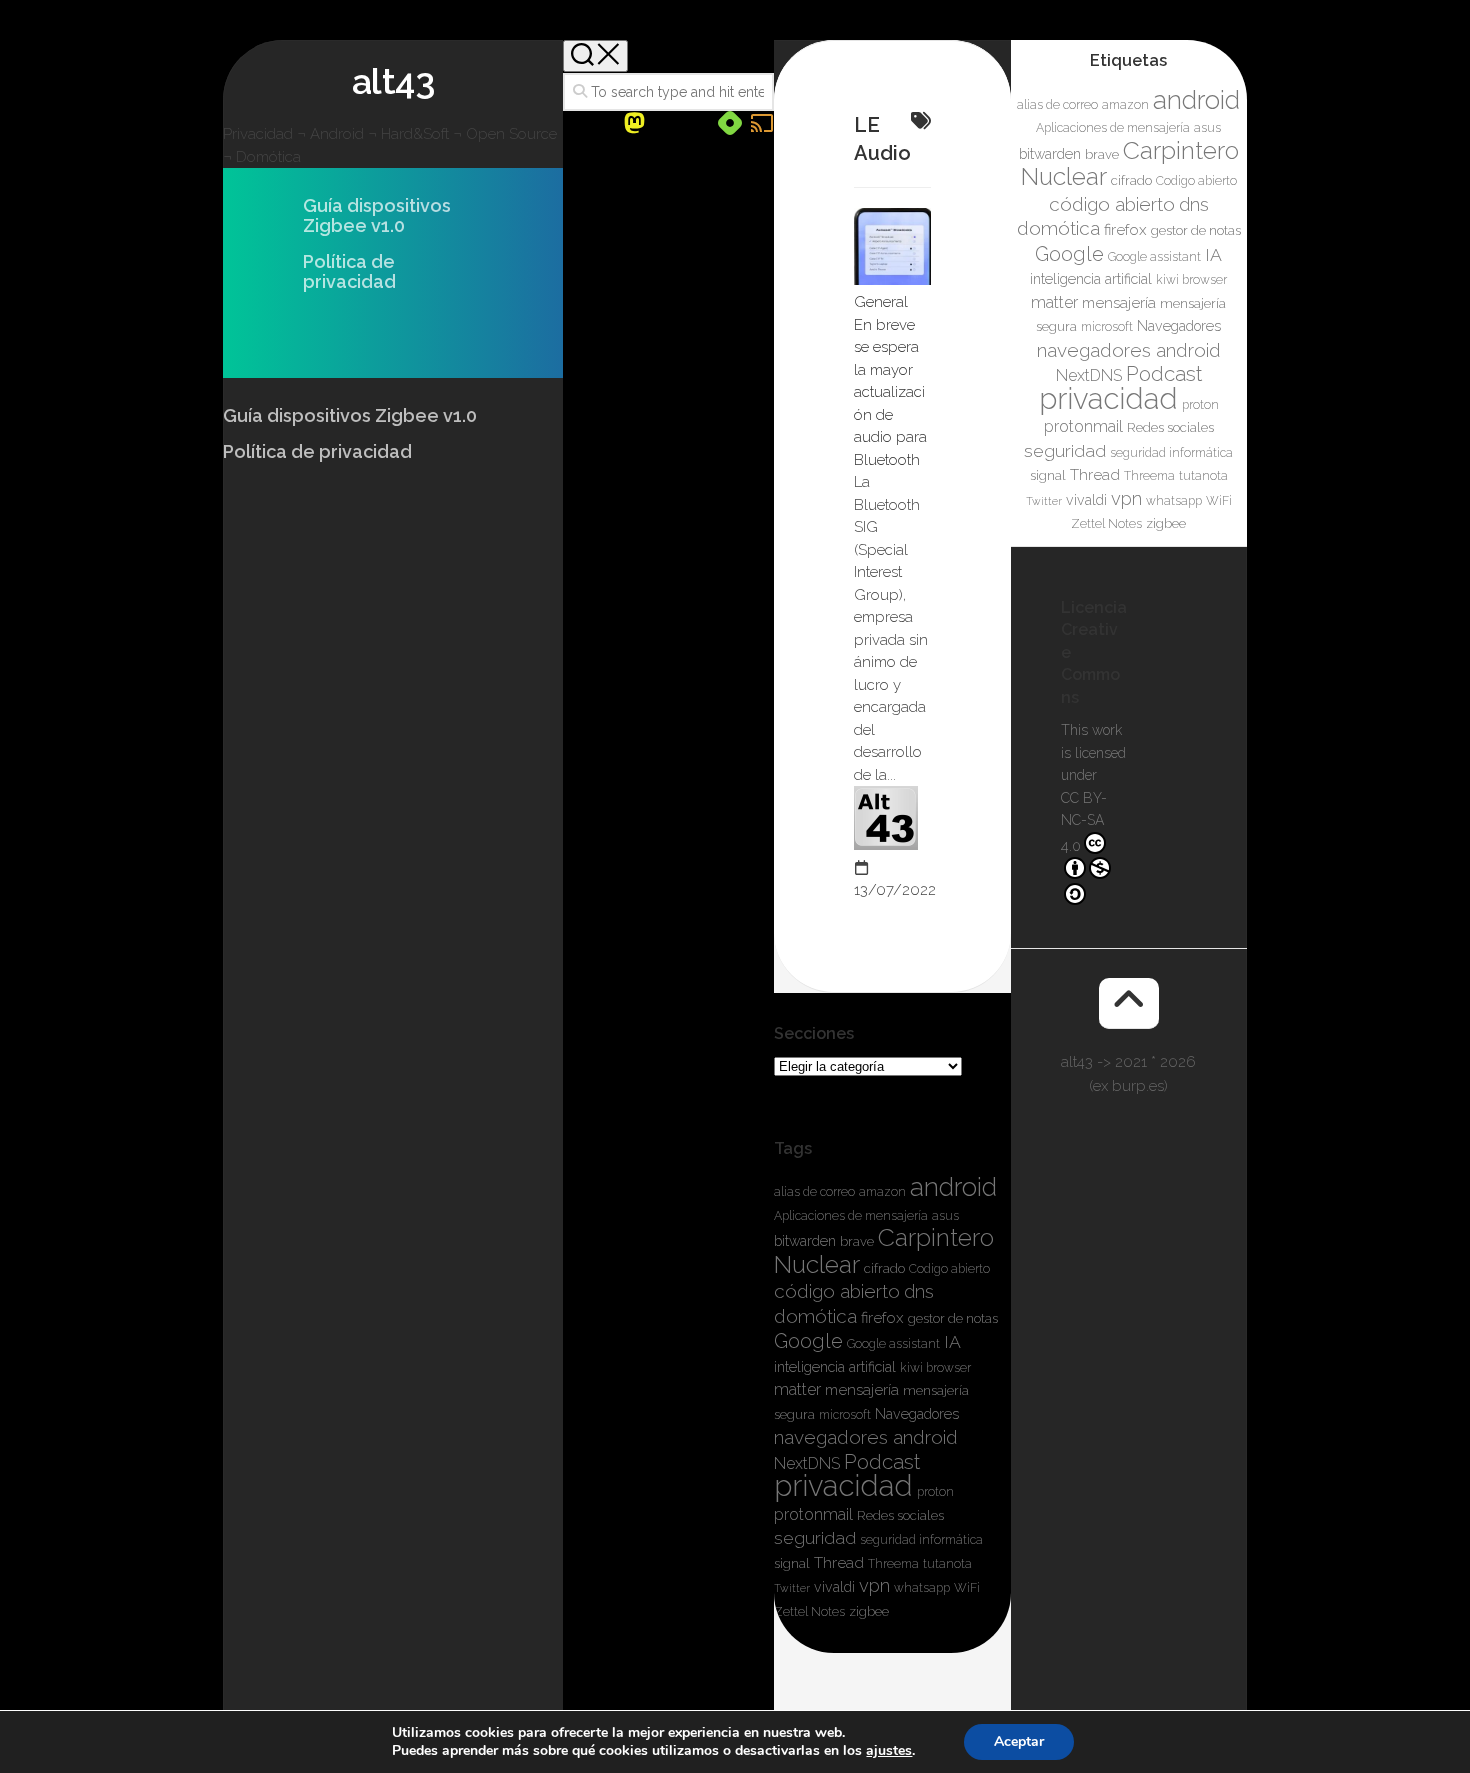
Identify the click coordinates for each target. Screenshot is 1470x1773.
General (881, 302)
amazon (882, 1192)
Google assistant (893, 1344)
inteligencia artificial (835, 1367)
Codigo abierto (949, 1269)
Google (808, 1341)
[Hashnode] (730, 123)
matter (797, 1389)
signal (792, 1563)
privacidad (843, 1485)
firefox (882, 1318)
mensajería (862, 1390)
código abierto (837, 1291)
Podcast (882, 1462)
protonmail (813, 1514)
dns (919, 1291)
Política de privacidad (349, 272)
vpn (874, 1585)
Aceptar (1019, 1741)
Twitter (792, 1588)
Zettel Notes (809, 1612)
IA (952, 1341)
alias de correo (814, 1192)
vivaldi (834, 1587)
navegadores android (866, 1437)
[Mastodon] (634, 123)
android (953, 1187)
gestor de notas (953, 1318)
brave (857, 1241)
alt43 (393, 81)
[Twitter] (666, 124)
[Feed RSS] (762, 123)
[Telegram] (698, 124)
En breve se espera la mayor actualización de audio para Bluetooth (890, 392)
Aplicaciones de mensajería (851, 1216)
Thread (839, 1563)
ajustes (889, 1751)
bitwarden (805, 1241)
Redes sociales (900, 1515)
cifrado (884, 1268)
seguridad (815, 1537)
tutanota (947, 1564)
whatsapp (922, 1588)
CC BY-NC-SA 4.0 (1084, 822)
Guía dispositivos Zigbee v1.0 (377, 216)
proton (935, 1492)
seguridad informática (921, 1540)
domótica (815, 1316)
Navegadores (917, 1414)
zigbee (869, 1611)
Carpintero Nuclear (884, 1251)
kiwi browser (935, 1368)
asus (945, 1216)
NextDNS (807, 1463)
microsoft (845, 1415)
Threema (893, 1564)
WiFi (967, 1588)
